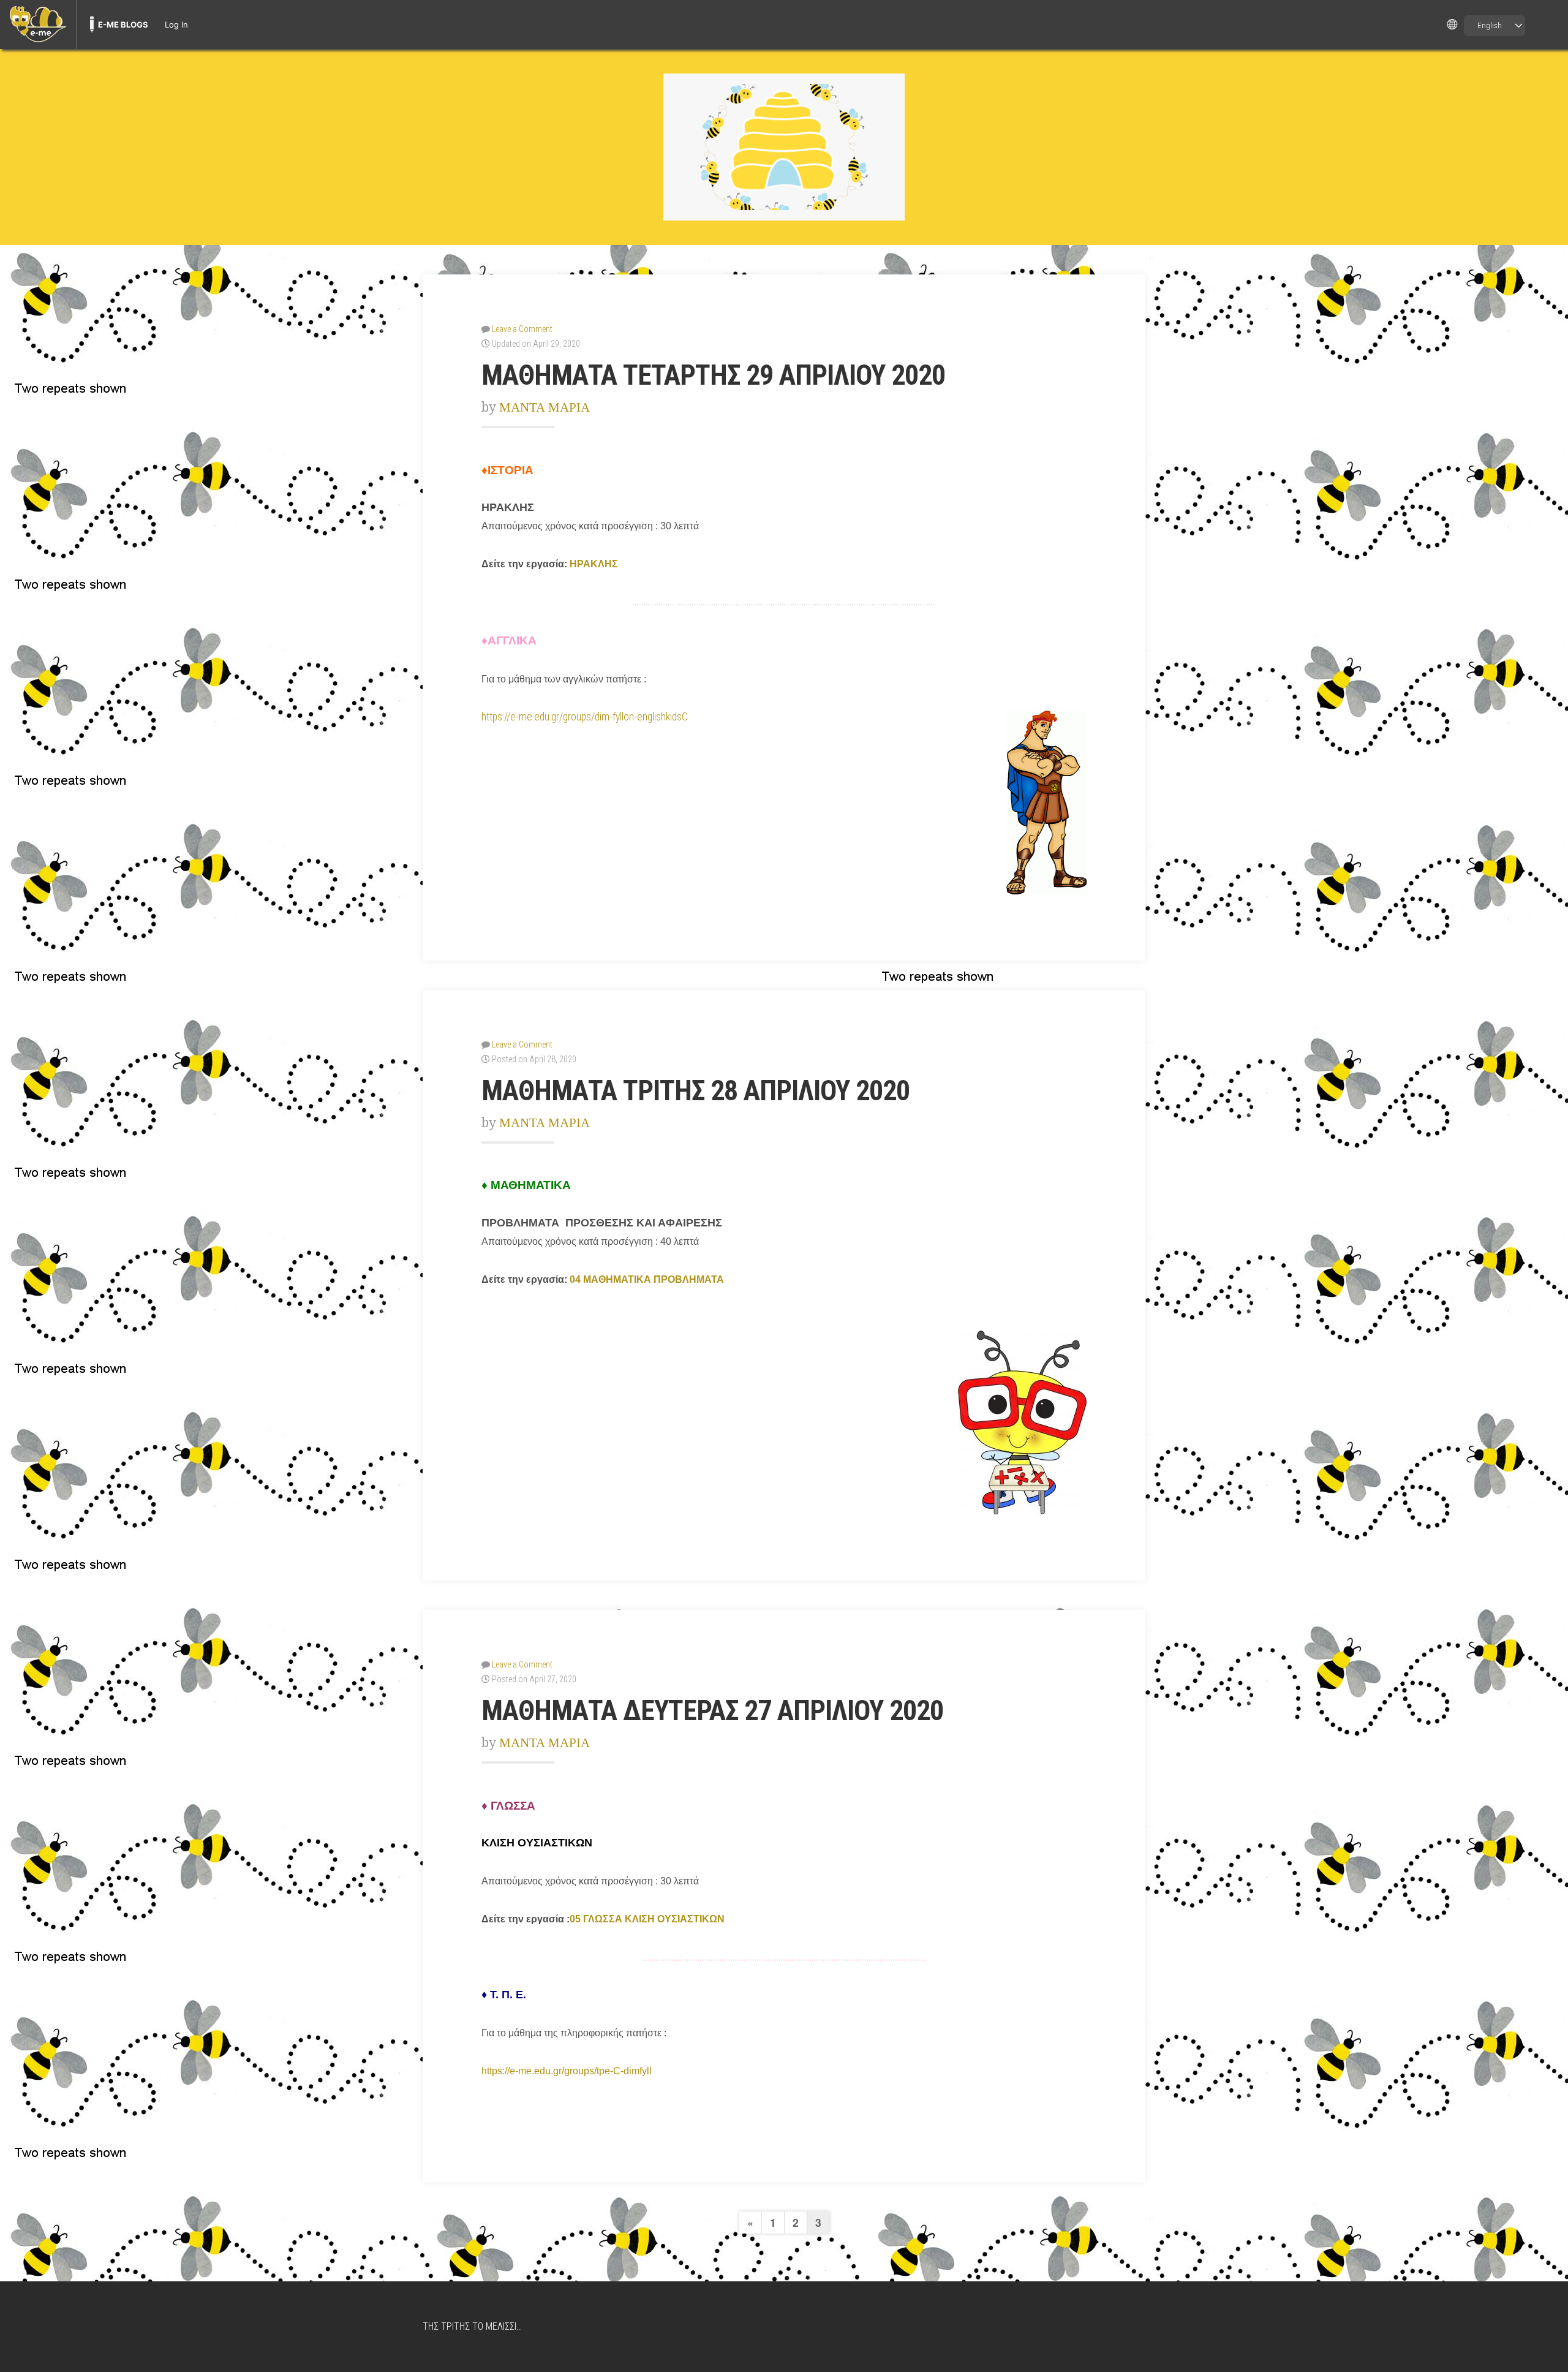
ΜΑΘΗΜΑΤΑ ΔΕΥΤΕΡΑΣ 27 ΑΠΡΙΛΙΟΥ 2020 (712, 1711)
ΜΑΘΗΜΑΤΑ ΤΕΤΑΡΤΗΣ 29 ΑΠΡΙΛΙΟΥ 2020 (713, 375)
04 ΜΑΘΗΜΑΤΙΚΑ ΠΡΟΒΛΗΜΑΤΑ (647, 1279)
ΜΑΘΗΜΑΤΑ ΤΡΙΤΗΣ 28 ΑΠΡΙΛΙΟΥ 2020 (695, 1091)
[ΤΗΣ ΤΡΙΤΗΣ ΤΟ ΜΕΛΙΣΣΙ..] (784, 147)
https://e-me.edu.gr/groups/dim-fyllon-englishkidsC (585, 717)
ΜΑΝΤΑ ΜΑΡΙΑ (545, 407)
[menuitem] (38, 25)
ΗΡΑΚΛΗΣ (594, 564)
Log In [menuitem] (176, 25)
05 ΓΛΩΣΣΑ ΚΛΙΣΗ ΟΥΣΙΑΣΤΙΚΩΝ (647, 1919)
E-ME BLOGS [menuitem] (123, 25)
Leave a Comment (522, 329)
